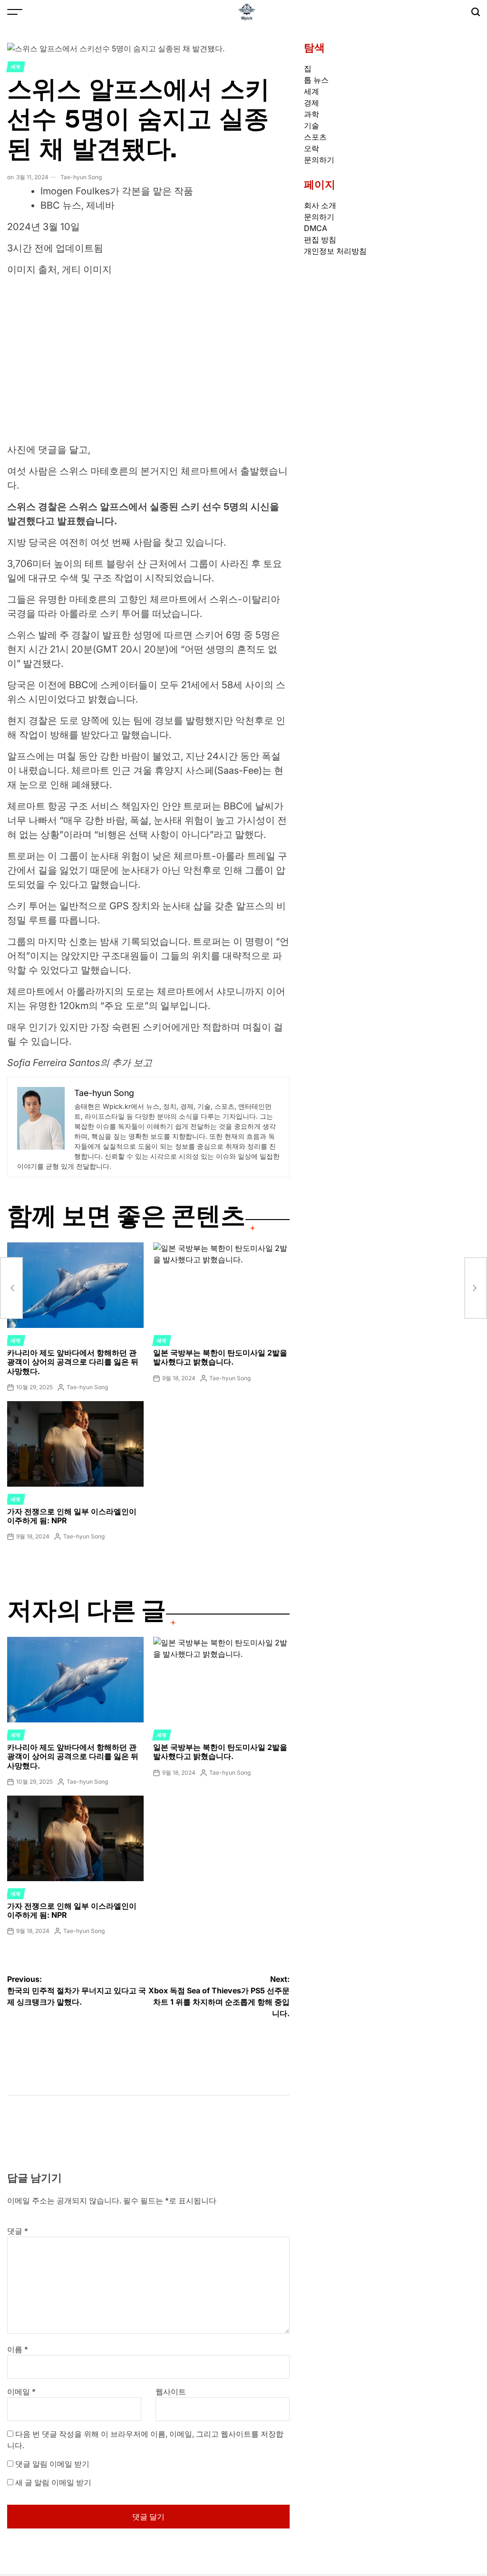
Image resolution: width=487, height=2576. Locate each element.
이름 (18, 2349)
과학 (312, 114)
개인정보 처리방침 (335, 251)
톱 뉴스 (316, 80)
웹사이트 (171, 2392)
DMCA (316, 228)
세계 (16, 67)
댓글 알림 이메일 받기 (52, 2464)
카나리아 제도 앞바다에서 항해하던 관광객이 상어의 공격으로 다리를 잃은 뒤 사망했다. (73, 1362)
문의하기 (319, 160)
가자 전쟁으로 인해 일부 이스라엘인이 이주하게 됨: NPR (72, 1516)
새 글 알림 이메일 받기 (53, 2482)
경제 (312, 103)
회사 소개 (320, 205)
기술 (312, 125)
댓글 (18, 2231)
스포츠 (315, 137)
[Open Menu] (15, 12)
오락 (312, 148)
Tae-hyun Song (81, 177)
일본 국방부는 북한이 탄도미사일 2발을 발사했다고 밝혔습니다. (220, 1357)
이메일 (21, 2392)
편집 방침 (320, 240)
